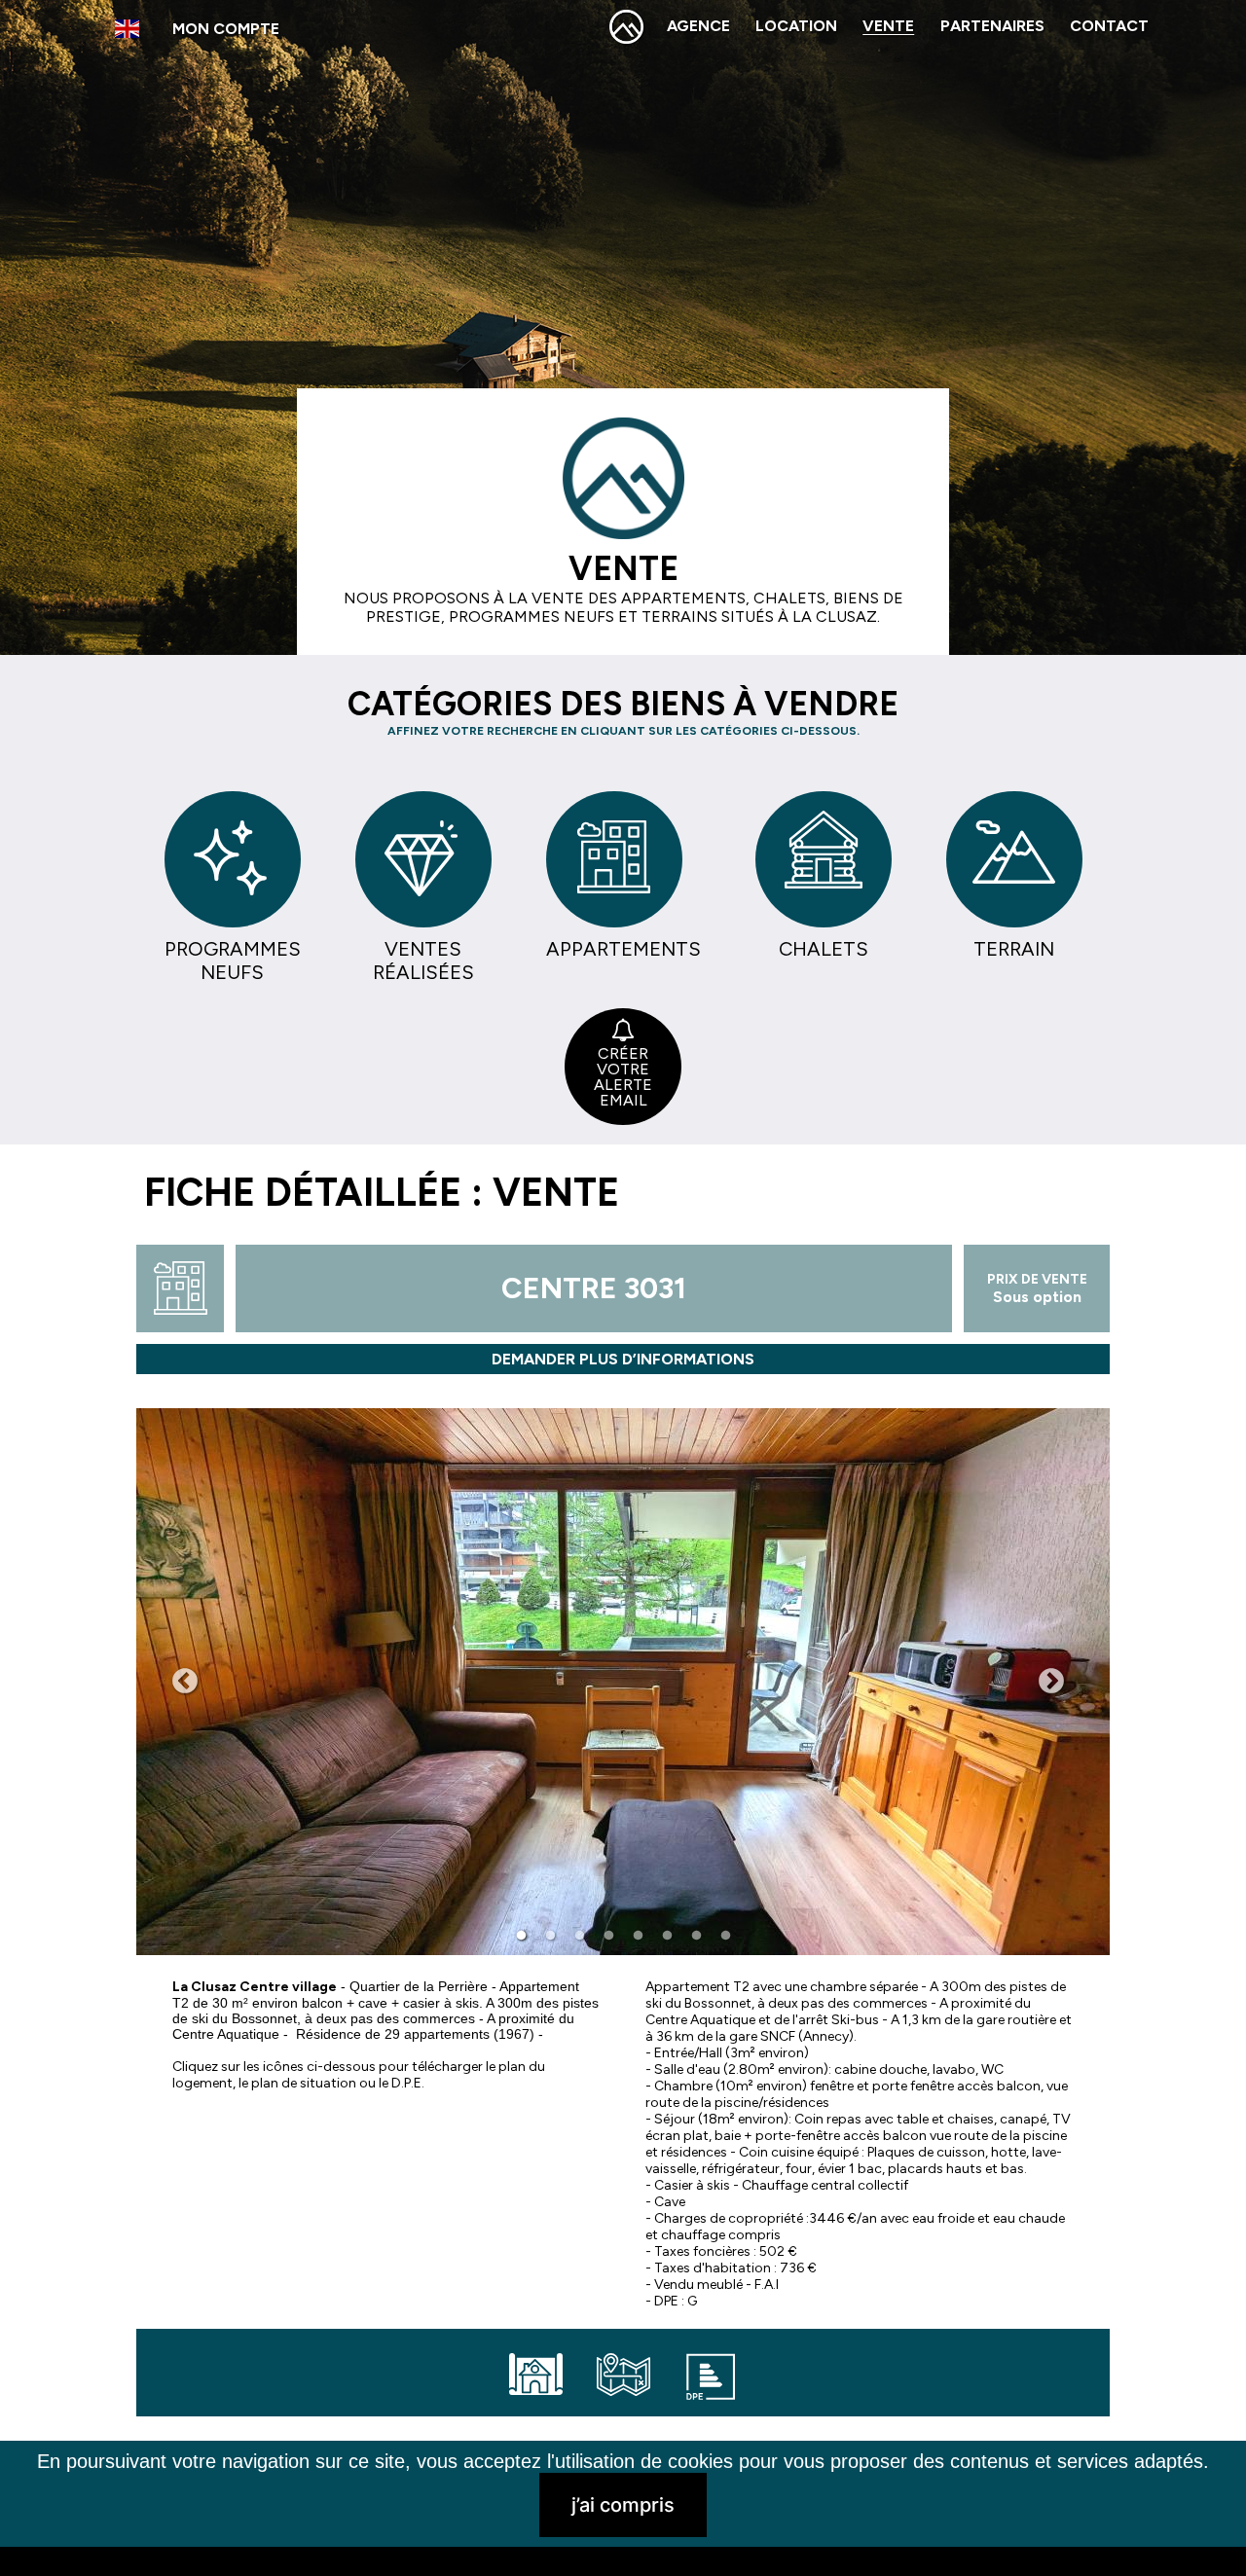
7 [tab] (696, 1936)
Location (796, 26)
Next (1051, 1682)
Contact (1109, 26)
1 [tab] (521, 1936)
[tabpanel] (623, 1682)
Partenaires (992, 26)
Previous (185, 1682)
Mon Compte (226, 29)
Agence (698, 26)
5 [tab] (638, 1936)
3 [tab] (579, 1936)
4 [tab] (608, 1936)
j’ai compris (623, 2505)
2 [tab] (550, 1936)
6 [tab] (667, 1936)
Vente (888, 26)
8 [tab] (725, 1936)
